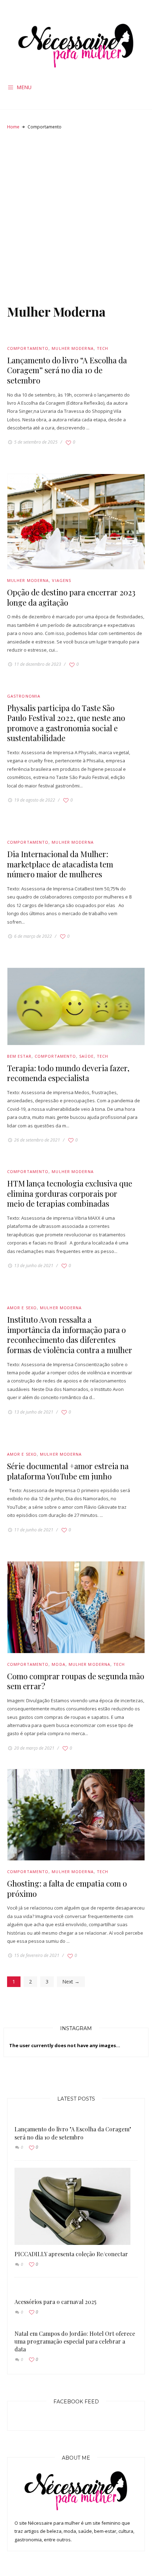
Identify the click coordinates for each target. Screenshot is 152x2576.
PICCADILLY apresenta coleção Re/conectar (71, 2254)
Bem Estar (19, 1056)
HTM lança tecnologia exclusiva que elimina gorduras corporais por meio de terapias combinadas (70, 1193)
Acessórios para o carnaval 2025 (55, 2302)
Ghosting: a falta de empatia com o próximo (67, 1888)
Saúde (86, 1056)
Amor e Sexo (22, 1308)
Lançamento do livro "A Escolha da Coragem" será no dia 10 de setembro (73, 2133)
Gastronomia (24, 696)
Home (13, 127)
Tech (103, 348)
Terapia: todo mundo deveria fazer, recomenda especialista (68, 1073)
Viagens (62, 580)
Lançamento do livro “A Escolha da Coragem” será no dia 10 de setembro (67, 370)
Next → (71, 1982)
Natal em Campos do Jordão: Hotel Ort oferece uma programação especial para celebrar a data (75, 2341)
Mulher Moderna (72, 348)
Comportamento (28, 348)
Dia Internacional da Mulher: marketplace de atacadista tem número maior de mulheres (60, 864)
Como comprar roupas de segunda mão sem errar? (76, 1681)
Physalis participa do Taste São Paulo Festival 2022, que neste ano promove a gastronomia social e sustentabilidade (66, 723)
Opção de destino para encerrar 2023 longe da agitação (71, 597)
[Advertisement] (76, 216)
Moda (58, 1664)
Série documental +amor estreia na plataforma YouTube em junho (68, 1471)
